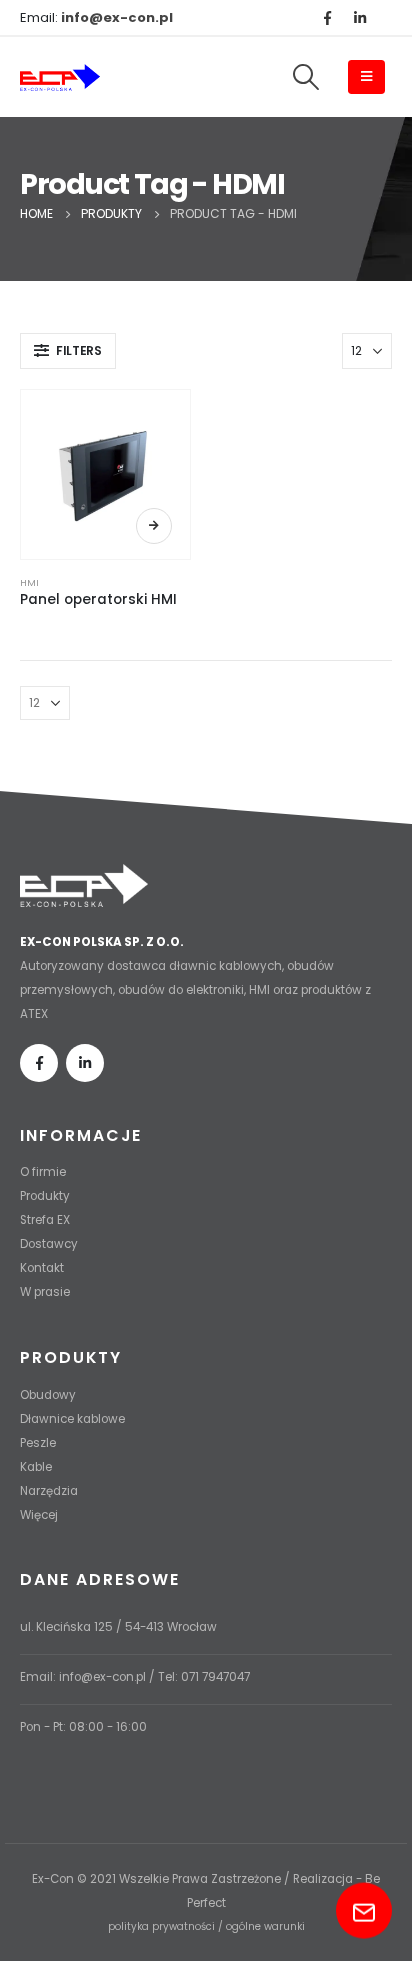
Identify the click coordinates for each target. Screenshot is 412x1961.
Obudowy (48, 1395)
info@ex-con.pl (102, 1677)
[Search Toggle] (305, 77)
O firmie (43, 1172)
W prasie (45, 1292)
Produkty (45, 1196)
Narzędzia (49, 1491)
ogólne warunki (265, 1926)
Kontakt (42, 1268)
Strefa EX (45, 1220)
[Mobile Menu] (366, 77)
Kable (36, 1467)
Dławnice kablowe (72, 1419)
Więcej (154, 526)
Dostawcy (49, 1244)
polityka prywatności (161, 1926)
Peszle (38, 1443)
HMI (29, 582)
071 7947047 (215, 1677)
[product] (105, 474)
